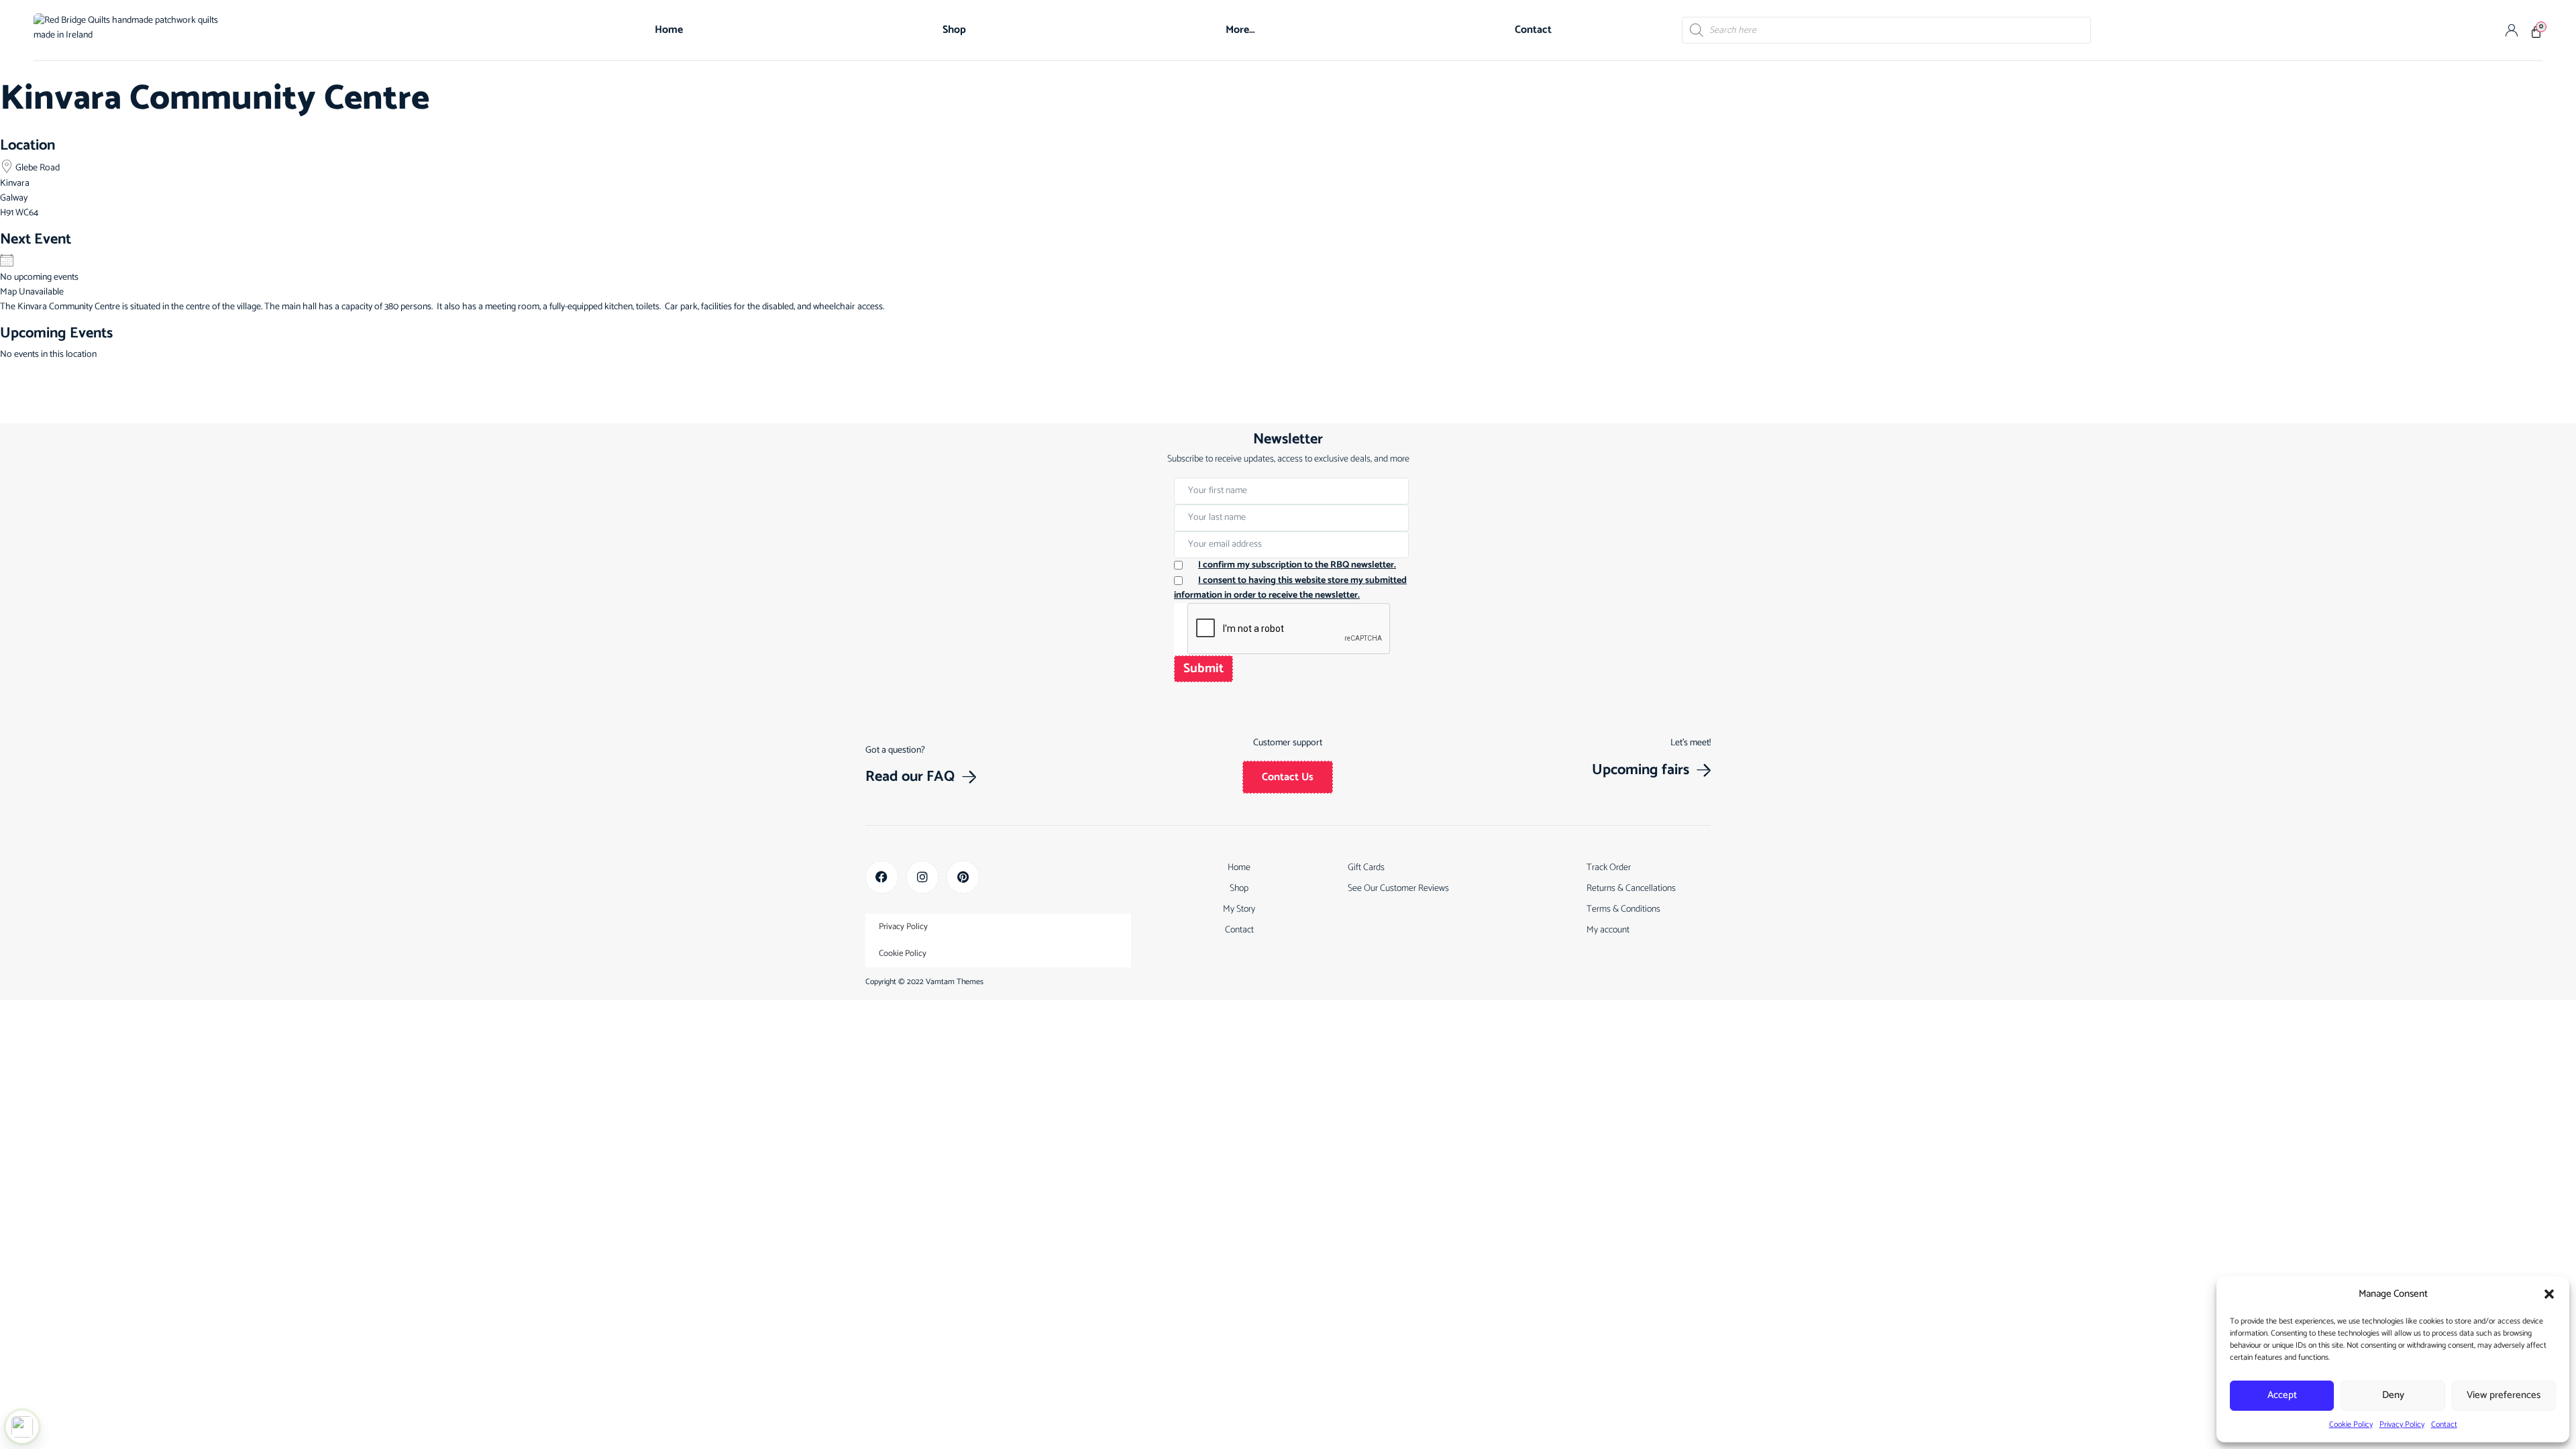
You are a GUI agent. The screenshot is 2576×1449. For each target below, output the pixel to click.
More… (1240, 30)
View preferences (2504, 1395)
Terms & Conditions (1623, 909)
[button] (2549, 1294)
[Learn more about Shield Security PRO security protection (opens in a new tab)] (22, 1427)
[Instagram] (923, 877)
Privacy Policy (2402, 1425)
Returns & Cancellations (1631, 889)
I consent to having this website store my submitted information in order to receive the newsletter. (1290, 588)
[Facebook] (882, 877)
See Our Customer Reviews (1398, 889)
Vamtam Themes (955, 982)
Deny (2393, 1395)
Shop (954, 30)
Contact (2444, 1425)
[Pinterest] (963, 877)
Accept (2282, 1395)
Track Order (1609, 868)
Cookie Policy (2351, 1425)
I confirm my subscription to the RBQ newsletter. (1297, 565)
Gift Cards (1366, 868)
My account (1608, 930)
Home (669, 30)
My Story (1239, 909)
